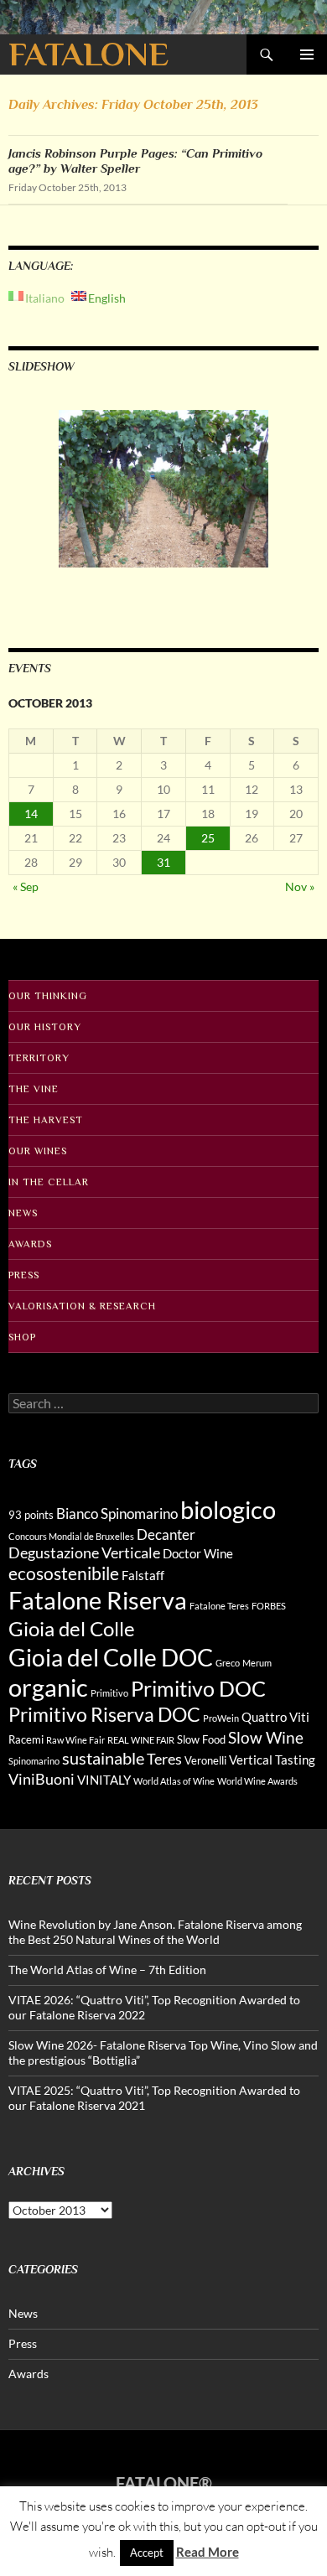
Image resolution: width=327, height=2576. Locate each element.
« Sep (26, 886)
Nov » (300, 886)
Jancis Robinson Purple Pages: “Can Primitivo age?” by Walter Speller (135, 161)
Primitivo (109, 1693)
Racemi (26, 1739)
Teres (164, 1759)
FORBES (269, 1606)
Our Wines (38, 1151)
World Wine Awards (257, 1781)
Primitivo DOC (198, 1688)
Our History (45, 1027)
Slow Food (201, 1739)
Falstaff (143, 1575)
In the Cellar (49, 1182)
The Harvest (46, 1120)
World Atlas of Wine (174, 1781)
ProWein (221, 1718)
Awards (30, 1244)
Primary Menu (307, 54)
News (23, 1213)
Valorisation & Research (82, 1306)
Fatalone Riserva (98, 1600)
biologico (228, 1509)
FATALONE (88, 54)
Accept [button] (147, 2553)
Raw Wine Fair (75, 1740)
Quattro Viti (275, 1717)
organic (48, 1687)
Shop (22, 1337)
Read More (208, 2552)
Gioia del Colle (72, 1628)
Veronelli (205, 1760)
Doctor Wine (198, 1553)
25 (208, 838)
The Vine (34, 1089)
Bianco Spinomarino (117, 1513)
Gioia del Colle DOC (111, 1657)
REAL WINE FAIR (141, 1740)
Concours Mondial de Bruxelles (71, 1536)
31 (163, 862)
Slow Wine (266, 1737)
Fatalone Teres (219, 1606)
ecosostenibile (64, 1573)
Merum (257, 1663)
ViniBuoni (42, 1779)
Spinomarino (34, 1761)
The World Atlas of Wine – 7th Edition (107, 1970)
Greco (228, 1663)
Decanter (166, 1534)
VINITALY (104, 1780)
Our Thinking (48, 996)
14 (31, 814)
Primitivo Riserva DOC (104, 1715)
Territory (39, 1058)
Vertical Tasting (272, 1760)
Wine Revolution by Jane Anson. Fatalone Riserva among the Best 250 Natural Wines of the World (155, 1932)
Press (24, 1275)
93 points (31, 1515)
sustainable (103, 1758)
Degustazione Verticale (84, 1552)
